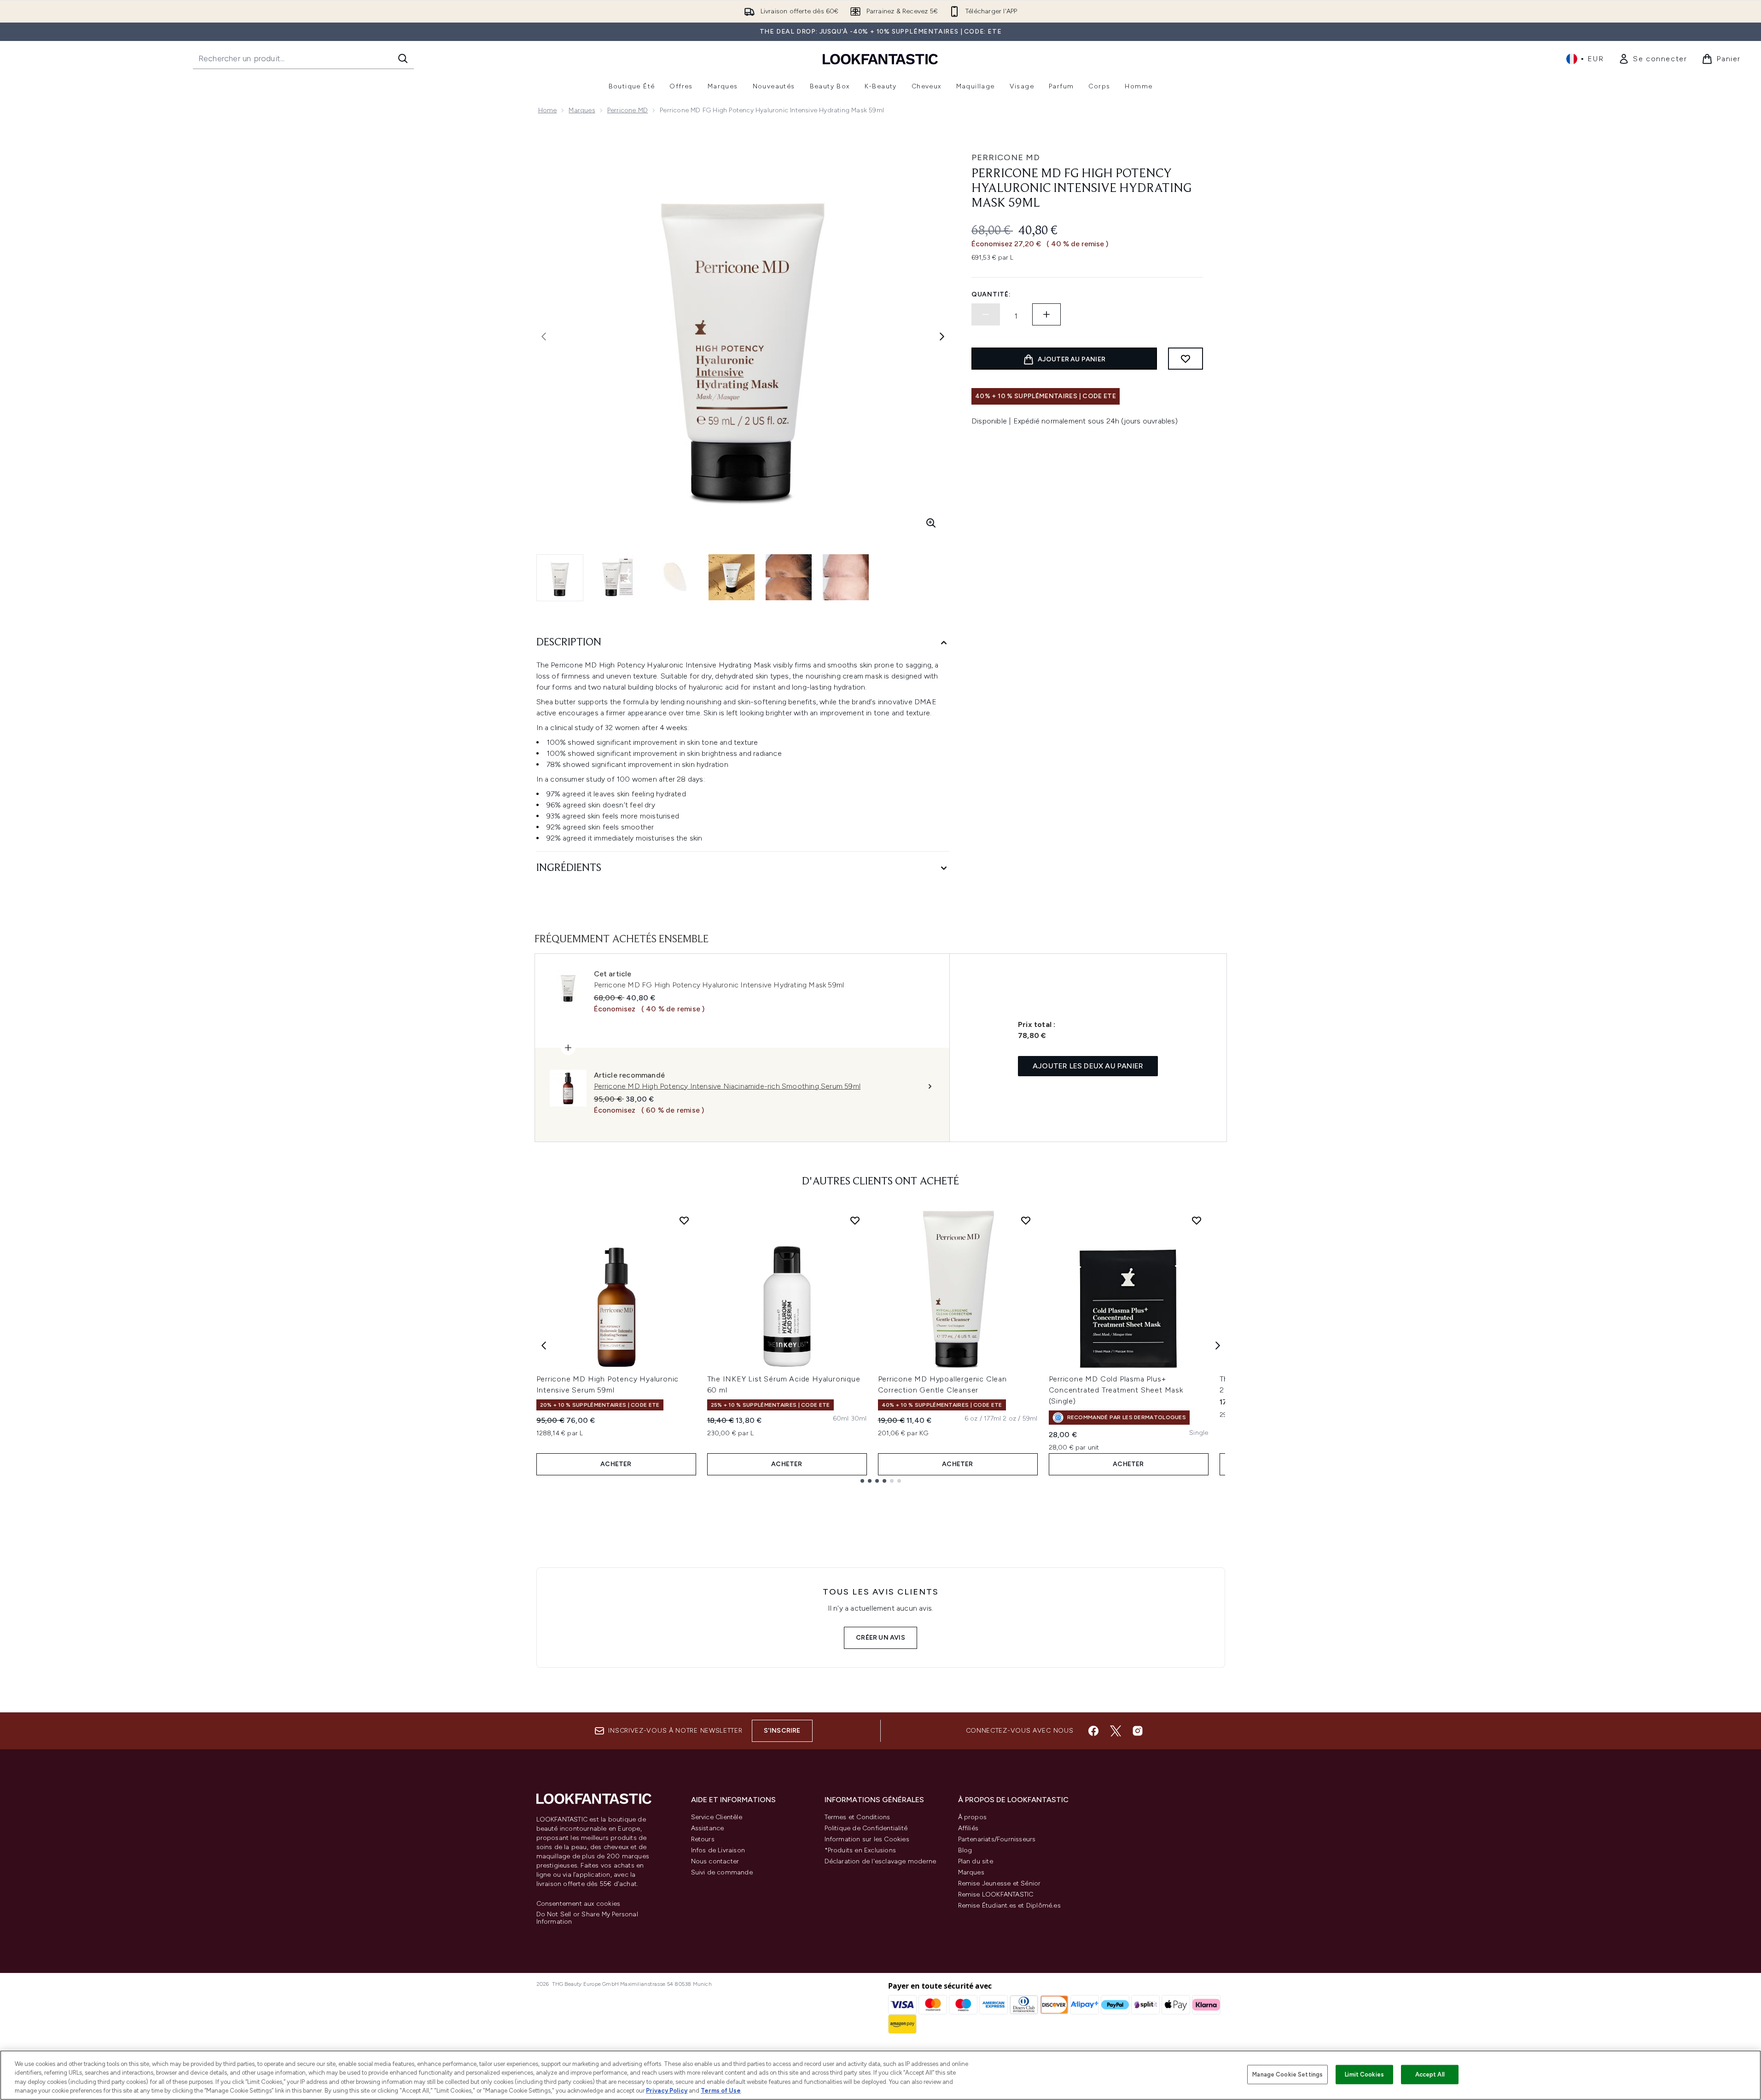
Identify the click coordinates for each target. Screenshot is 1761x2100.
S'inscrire (782, 1731)
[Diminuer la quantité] (986, 314)
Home (548, 110)
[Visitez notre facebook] (1093, 1731)
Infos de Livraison (718, 1850)
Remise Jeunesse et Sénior (1000, 1883)
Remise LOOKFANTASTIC (996, 1894)
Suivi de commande (722, 1872)
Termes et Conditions (857, 1817)
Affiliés (968, 1828)
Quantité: (991, 294)
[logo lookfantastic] (880, 59)
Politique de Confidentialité (866, 1828)
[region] (880, 2075)
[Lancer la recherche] (403, 58)
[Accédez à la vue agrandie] (931, 523)
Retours (703, 1839)
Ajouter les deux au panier (1088, 1066)
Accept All (1430, 2074)
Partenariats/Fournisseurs (997, 1839)
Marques (582, 110)
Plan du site (976, 1861)
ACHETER (616, 1464)
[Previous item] (544, 1346)
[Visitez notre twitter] (1116, 1731)
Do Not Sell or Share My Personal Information (587, 1918)
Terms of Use (721, 2091)
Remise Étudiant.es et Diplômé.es (1009, 1906)
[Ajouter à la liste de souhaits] (1186, 359)
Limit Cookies (1364, 2074)
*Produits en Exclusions (860, 1850)
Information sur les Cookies (867, 1839)
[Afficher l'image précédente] (544, 336)
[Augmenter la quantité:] (1046, 314)
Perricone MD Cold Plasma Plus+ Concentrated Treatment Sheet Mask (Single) (1116, 1390)
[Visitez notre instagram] (1138, 1731)
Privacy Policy (667, 2091)
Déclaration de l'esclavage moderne (880, 1861)
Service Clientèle (717, 1817)
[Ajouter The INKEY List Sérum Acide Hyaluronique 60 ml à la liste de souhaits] (855, 1220)
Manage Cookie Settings (1287, 2074)
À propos (973, 1817)
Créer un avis (880, 1638)
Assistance (708, 1828)
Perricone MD (628, 110)
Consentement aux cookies (578, 1904)
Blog (965, 1850)
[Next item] (1218, 1346)
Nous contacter (715, 1861)
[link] (1653, 59)
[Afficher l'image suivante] (942, 336)
